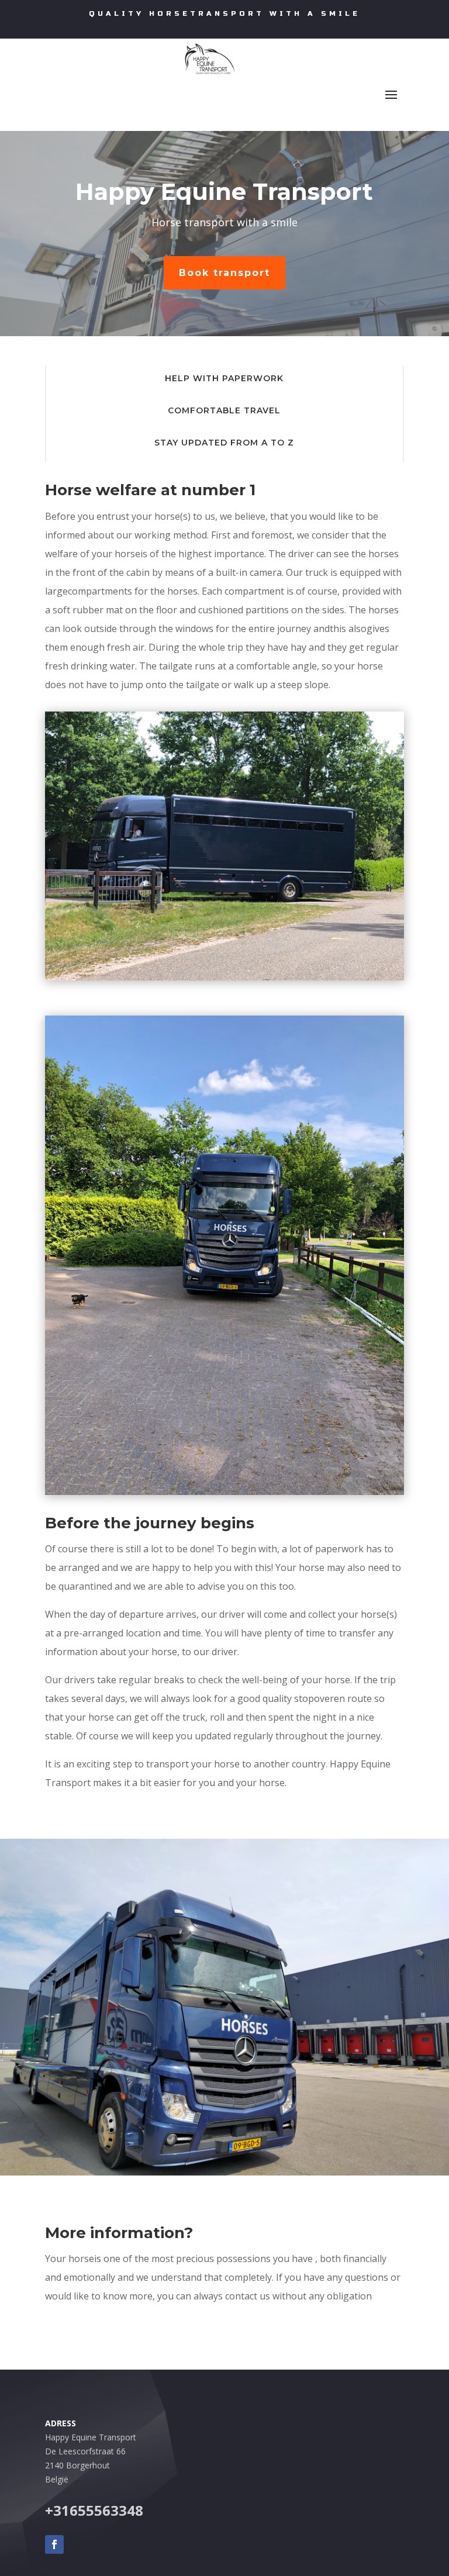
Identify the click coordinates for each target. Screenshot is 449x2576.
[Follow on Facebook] (54, 2544)
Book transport (224, 273)
